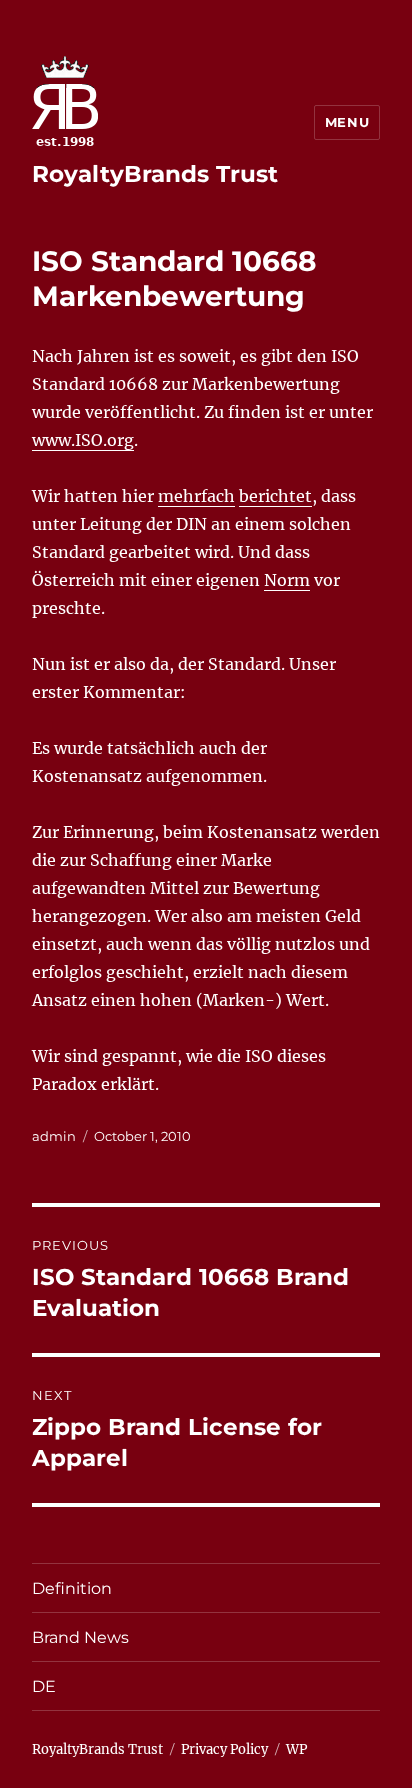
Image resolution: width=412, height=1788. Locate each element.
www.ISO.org (83, 440)
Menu (347, 122)
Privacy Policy (224, 1749)
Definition (72, 1588)
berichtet (275, 496)
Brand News (80, 1637)
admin (54, 1136)
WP (296, 1749)
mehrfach (196, 496)
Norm (287, 580)
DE (44, 1686)
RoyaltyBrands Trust (155, 174)
